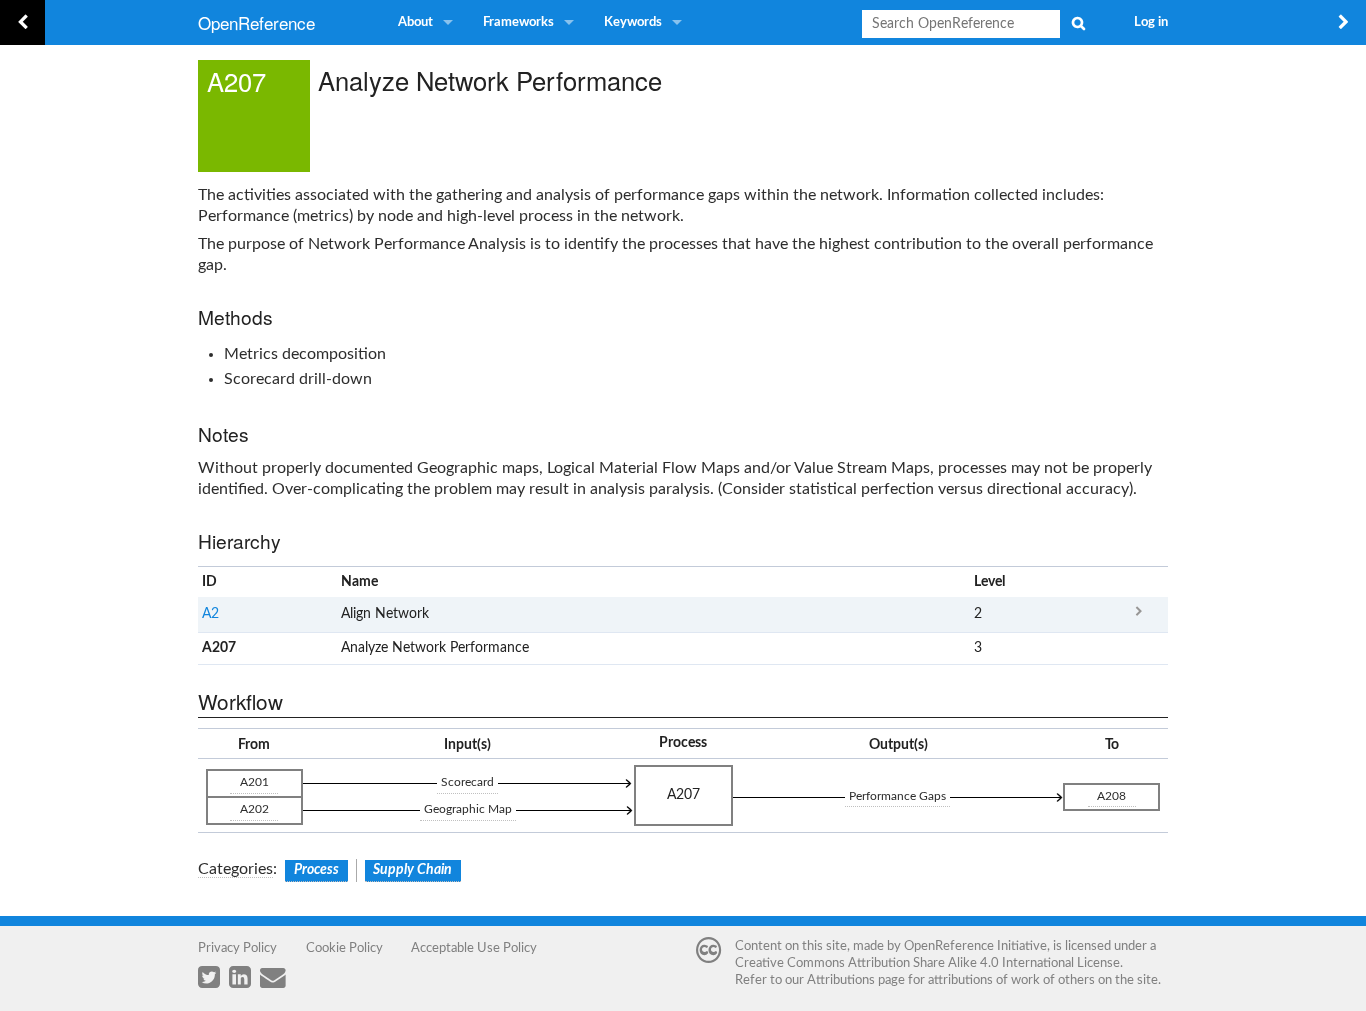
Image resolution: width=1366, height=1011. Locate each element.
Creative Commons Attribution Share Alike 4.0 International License (927, 963)
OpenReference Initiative (975, 946)
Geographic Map (468, 809)
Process (316, 870)
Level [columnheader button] (989, 582)
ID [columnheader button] (209, 582)
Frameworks (518, 22)
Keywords (633, 22)
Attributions (841, 980)
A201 (254, 782)
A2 (210, 614)
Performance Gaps (897, 796)
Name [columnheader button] (359, 582)
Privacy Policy (237, 948)
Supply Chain (412, 870)
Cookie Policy (344, 948)
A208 (1111, 796)
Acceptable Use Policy (474, 948)
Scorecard (467, 782)
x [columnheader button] (1138, 581)
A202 (254, 809)
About (415, 22)
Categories (235, 869)
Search (1078, 23)
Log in (1151, 22)
